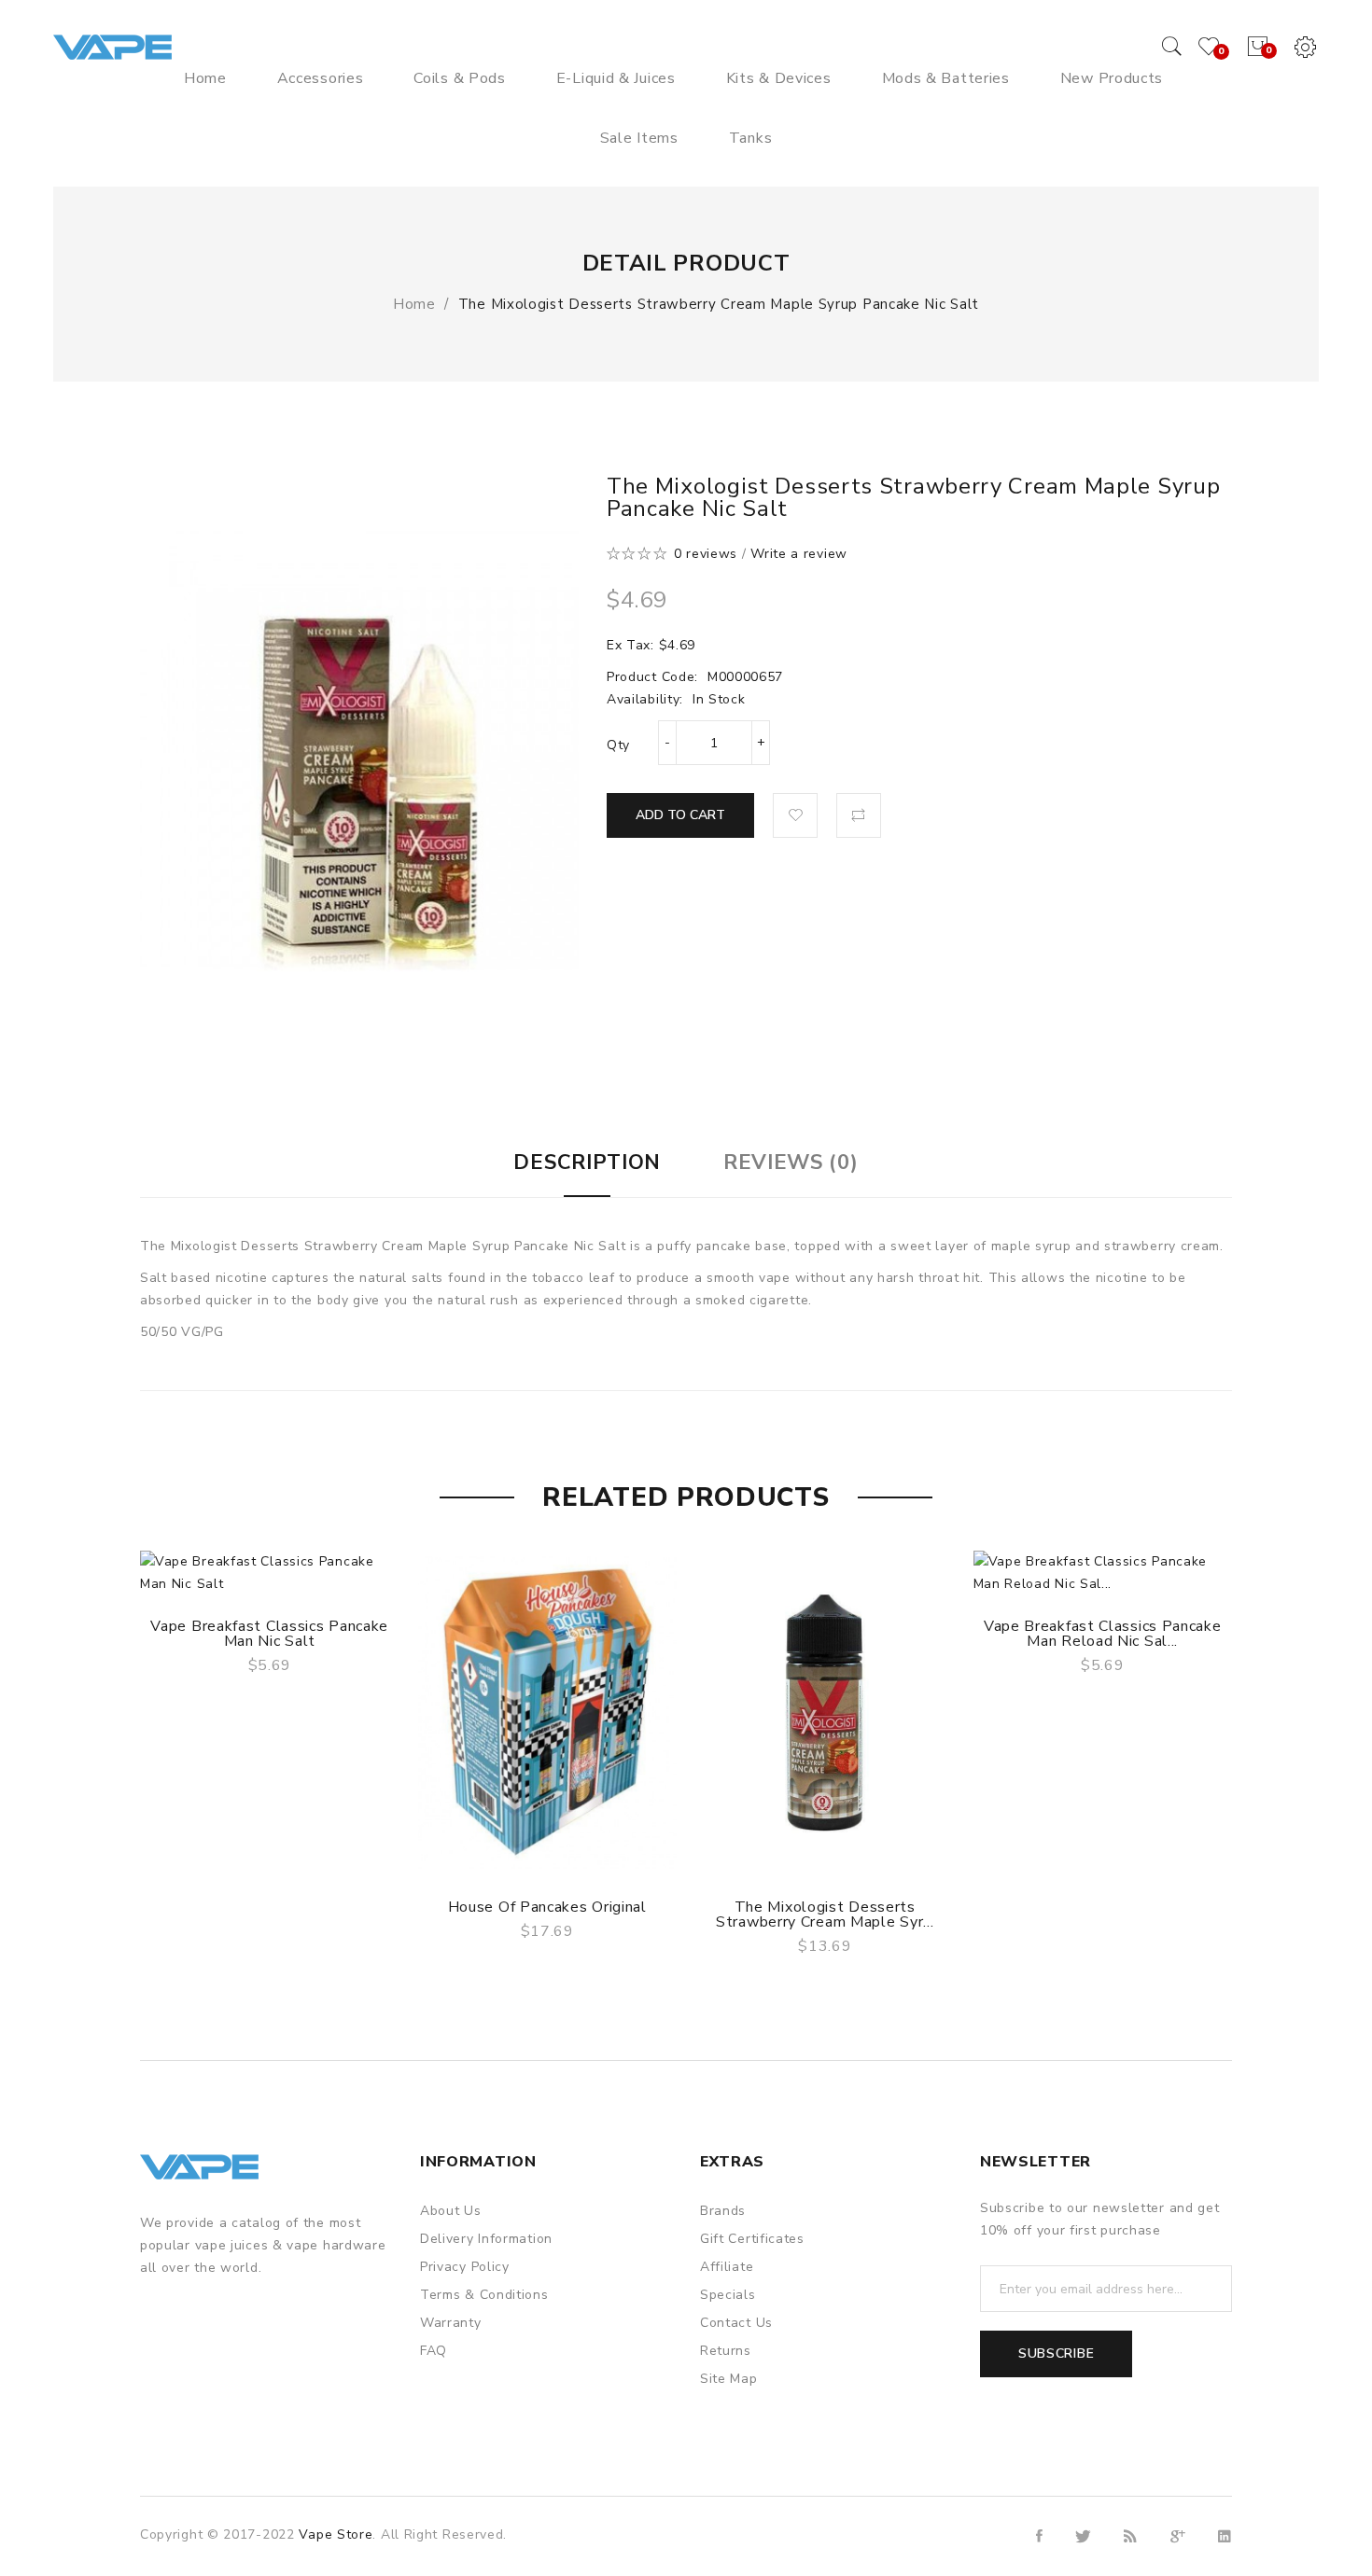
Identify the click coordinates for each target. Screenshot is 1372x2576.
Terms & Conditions (484, 2295)
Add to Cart (680, 815)
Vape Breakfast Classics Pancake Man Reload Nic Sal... (1103, 1634)
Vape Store (336, 2534)
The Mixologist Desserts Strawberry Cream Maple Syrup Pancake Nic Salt (719, 304)
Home (414, 304)
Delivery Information (486, 2239)
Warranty (451, 2323)
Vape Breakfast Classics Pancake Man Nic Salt (269, 1634)
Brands (723, 2211)
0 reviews (706, 554)
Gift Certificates (752, 2239)
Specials (728, 2295)
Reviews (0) (791, 1163)
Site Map (729, 2379)
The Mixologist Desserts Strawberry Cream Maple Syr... (825, 1915)
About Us (451, 2211)
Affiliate (727, 2267)
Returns (726, 2351)
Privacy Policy (465, 2267)
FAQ (434, 2351)
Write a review (799, 554)
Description (587, 1163)
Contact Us (736, 2323)
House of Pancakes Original (547, 1907)
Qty (618, 745)
